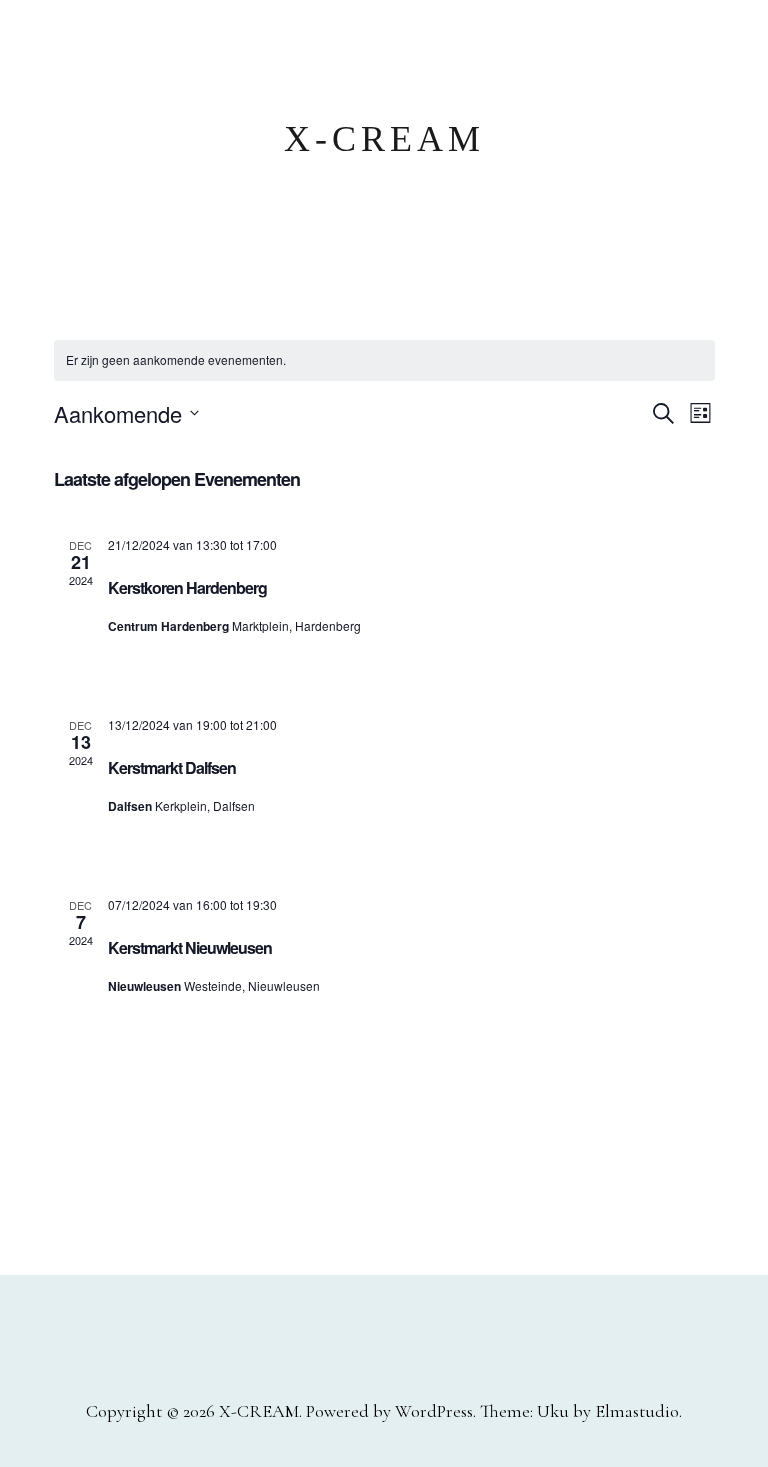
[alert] (384, 360)
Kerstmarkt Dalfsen (172, 767)
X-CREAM (384, 139)
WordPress (434, 1411)
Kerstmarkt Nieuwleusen (190, 947)
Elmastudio (637, 1411)
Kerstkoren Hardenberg (187, 587)
